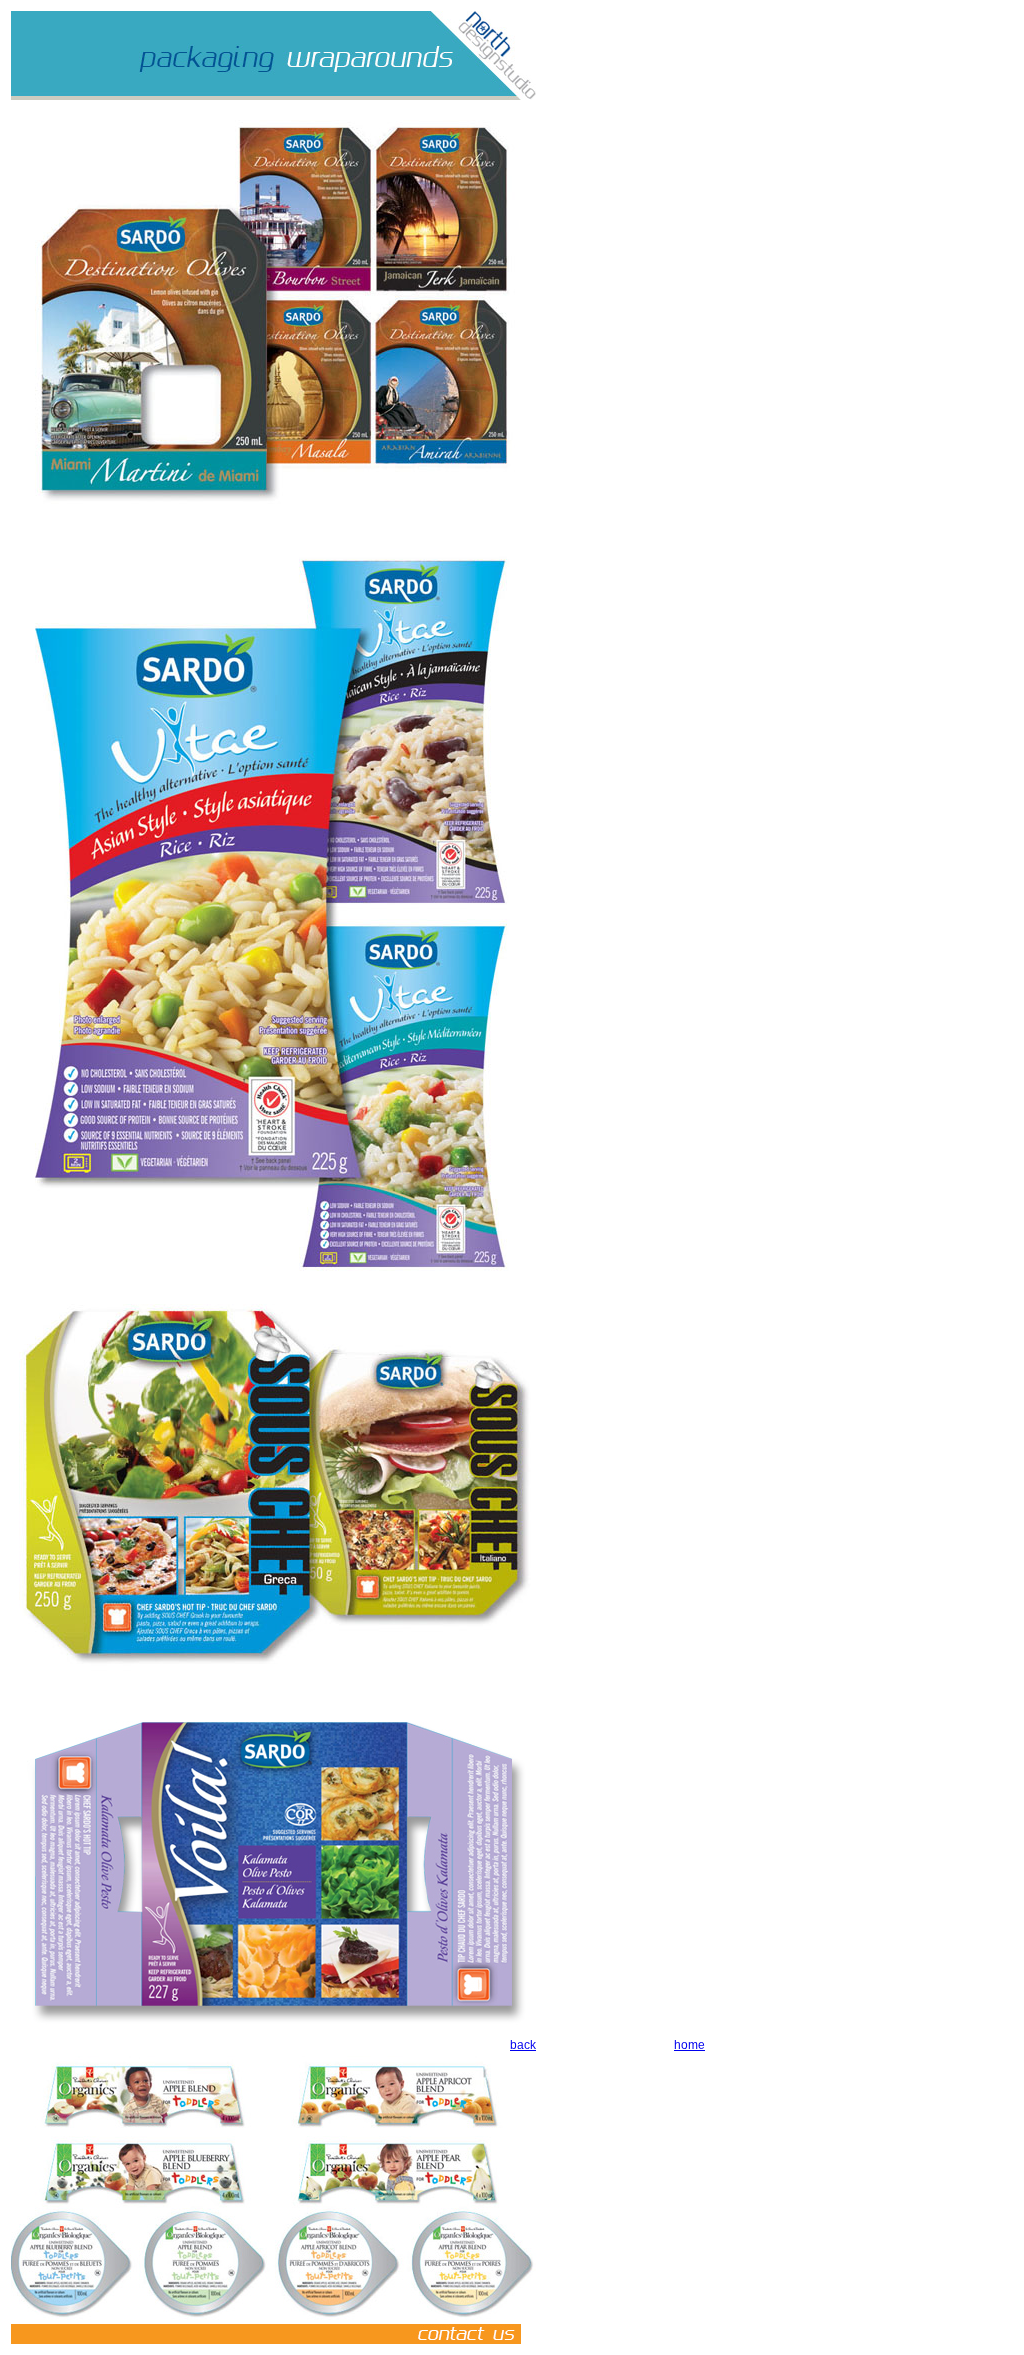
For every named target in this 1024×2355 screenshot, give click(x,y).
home (689, 2045)
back (523, 2045)
